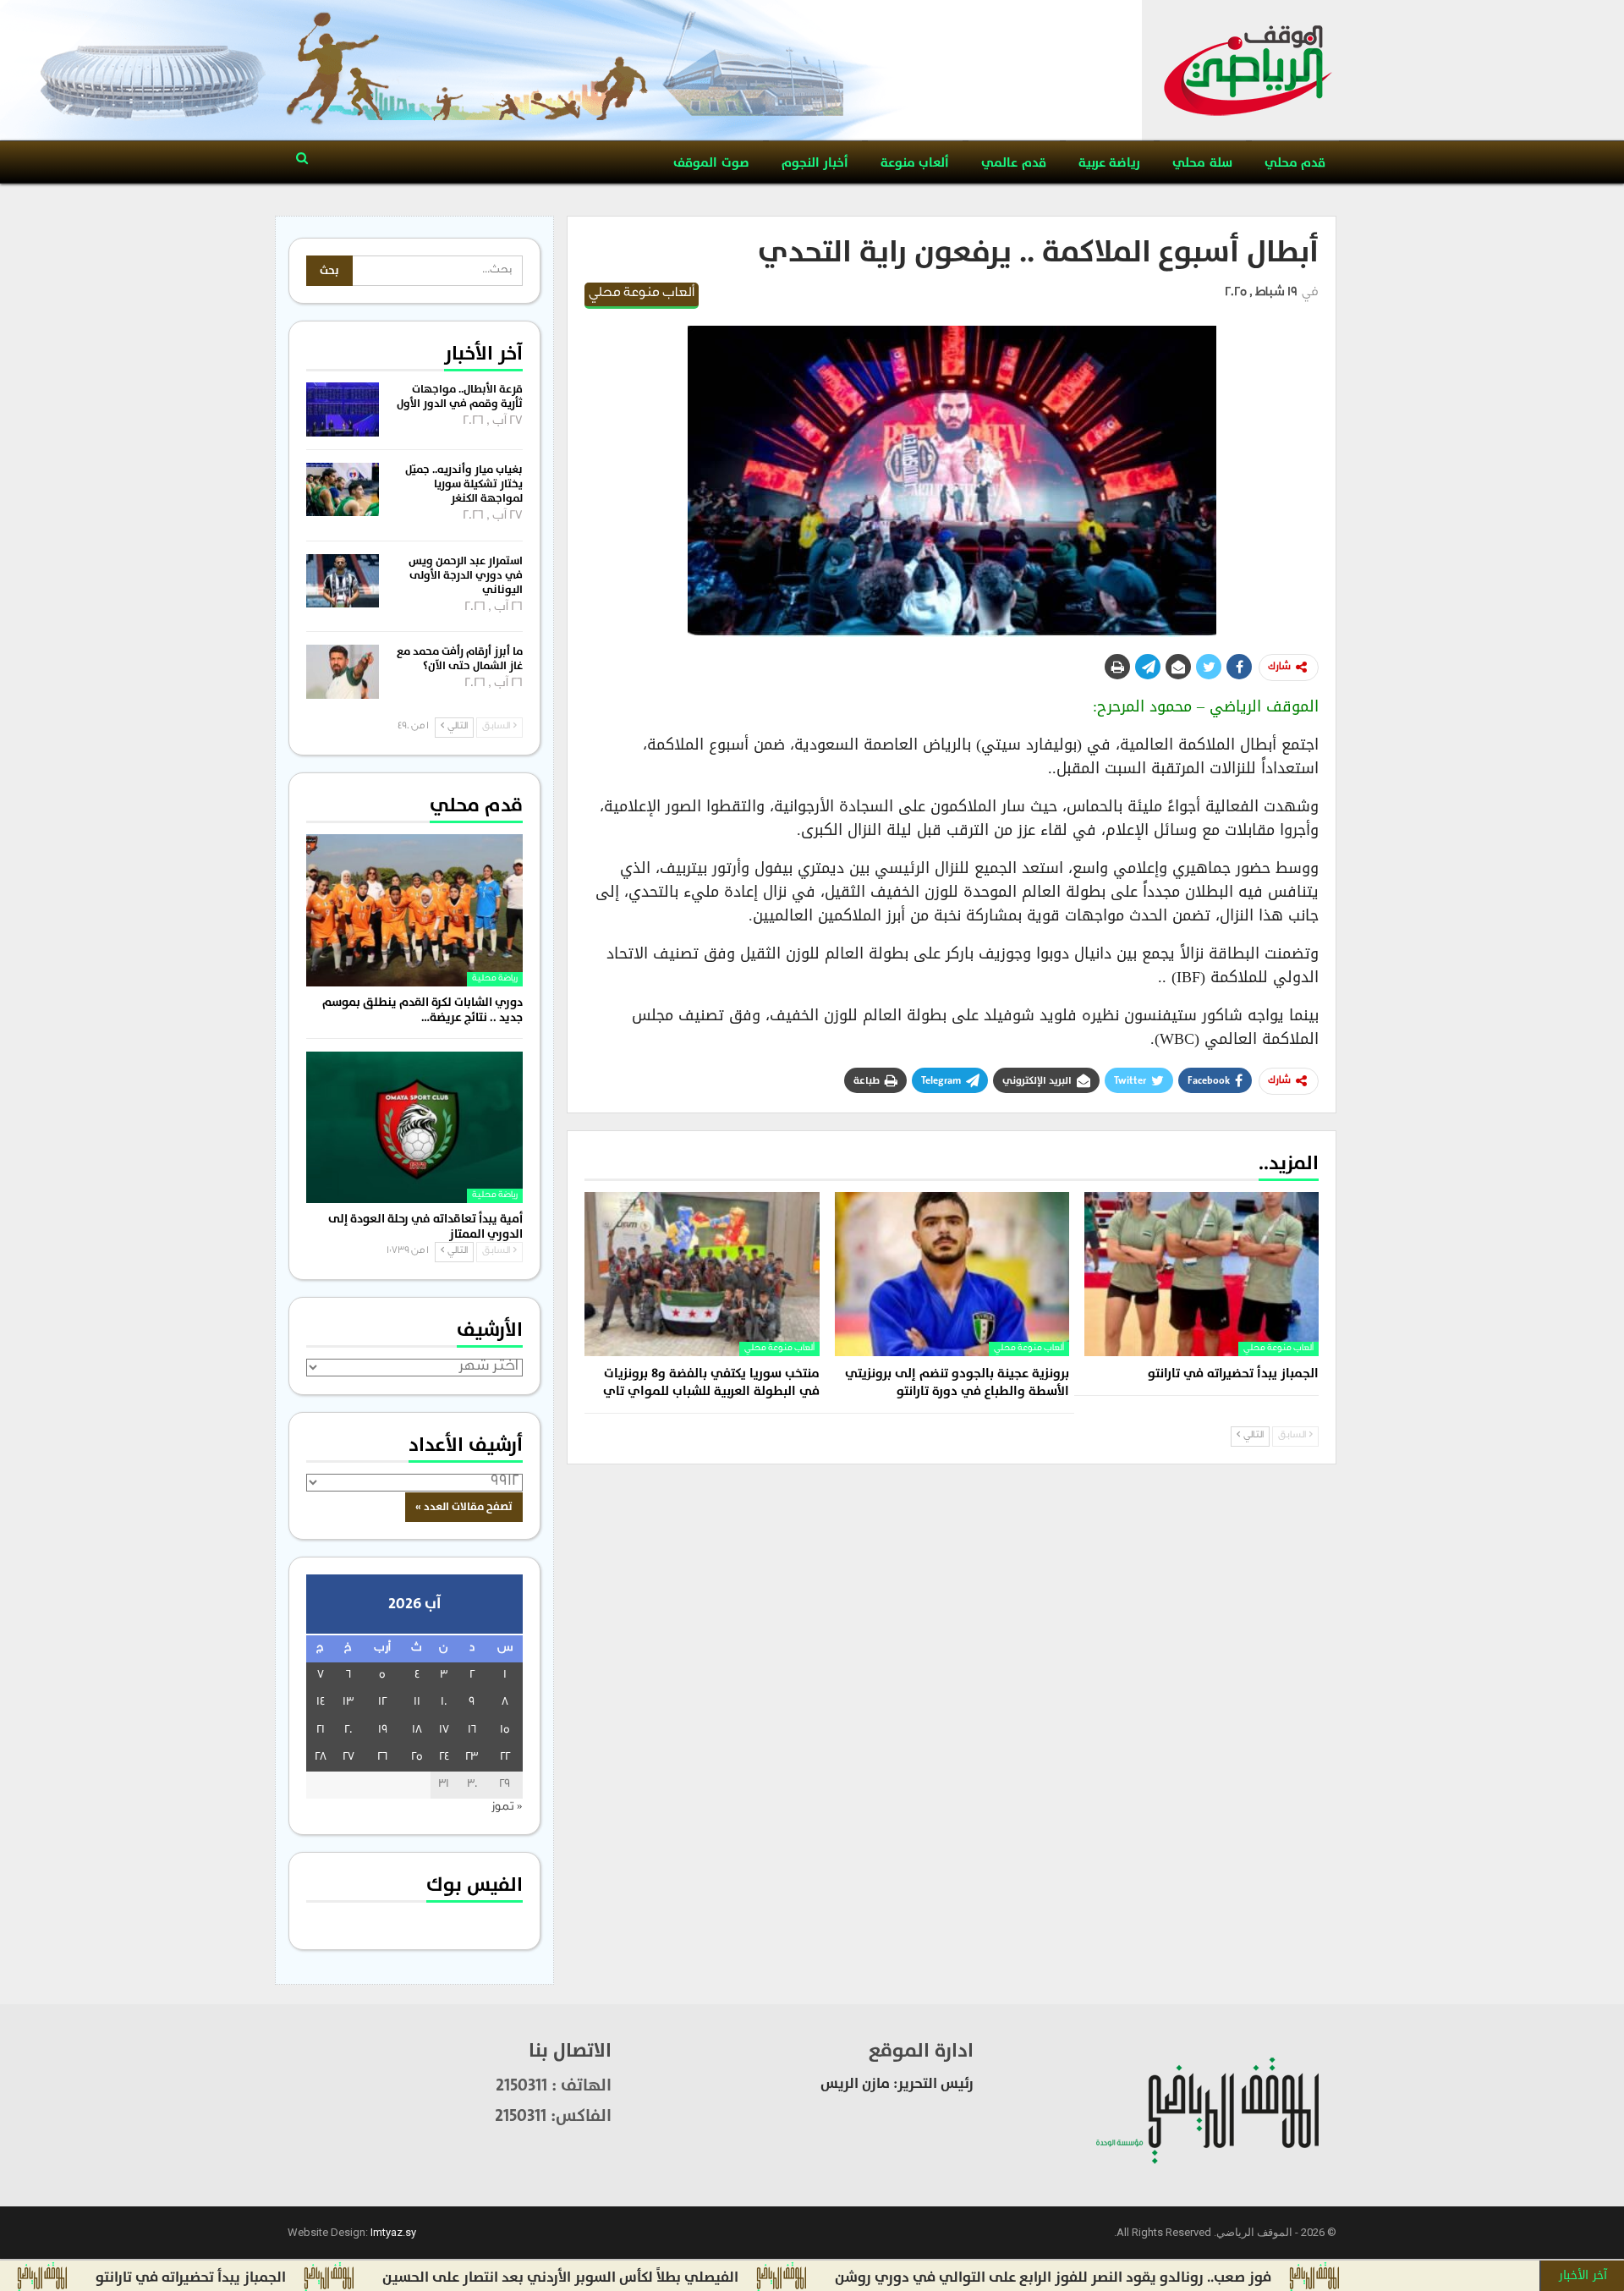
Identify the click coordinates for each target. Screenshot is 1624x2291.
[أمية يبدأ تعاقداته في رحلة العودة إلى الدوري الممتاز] (414, 1127)
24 (444, 1758)
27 (348, 1758)
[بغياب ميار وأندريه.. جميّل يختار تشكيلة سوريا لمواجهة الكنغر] (343, 490)
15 (505, 1731)
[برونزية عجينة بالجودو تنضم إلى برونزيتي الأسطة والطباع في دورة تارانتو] (952, 1274)
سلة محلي (1202, 163)
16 (472, 1731)
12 (382, 1703)
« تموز (507, 1808)
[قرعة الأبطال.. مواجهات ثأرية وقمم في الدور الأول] (343, 409)
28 (321, 1758)
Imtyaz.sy (393, 2232)
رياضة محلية (495, 979)
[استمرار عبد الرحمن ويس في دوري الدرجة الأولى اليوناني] (343, 581)
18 (417, 1731)
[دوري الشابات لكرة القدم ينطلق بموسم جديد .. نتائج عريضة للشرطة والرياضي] (414, 910)
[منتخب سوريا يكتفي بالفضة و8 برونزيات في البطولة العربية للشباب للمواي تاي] (702, 1274)
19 (383, 1731)
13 (348, 1703)
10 (444, 1703)
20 (348, 1731)
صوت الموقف (711, 163)
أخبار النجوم (815, 163)
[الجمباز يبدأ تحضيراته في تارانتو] (1202, 1274)
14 (321, 1703)
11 (417, 1703)
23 (472, 1758)
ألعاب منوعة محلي (642, 294)
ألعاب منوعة (915, 163)
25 (417, 1758)
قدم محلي (1295, 163)
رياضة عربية (1109, 163)
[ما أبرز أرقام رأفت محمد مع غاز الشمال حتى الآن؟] (343, 672)
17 (444, 1731)
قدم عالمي (1013, 163)
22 (505, 1758)
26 (382, 1758)
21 (321, 1731)
